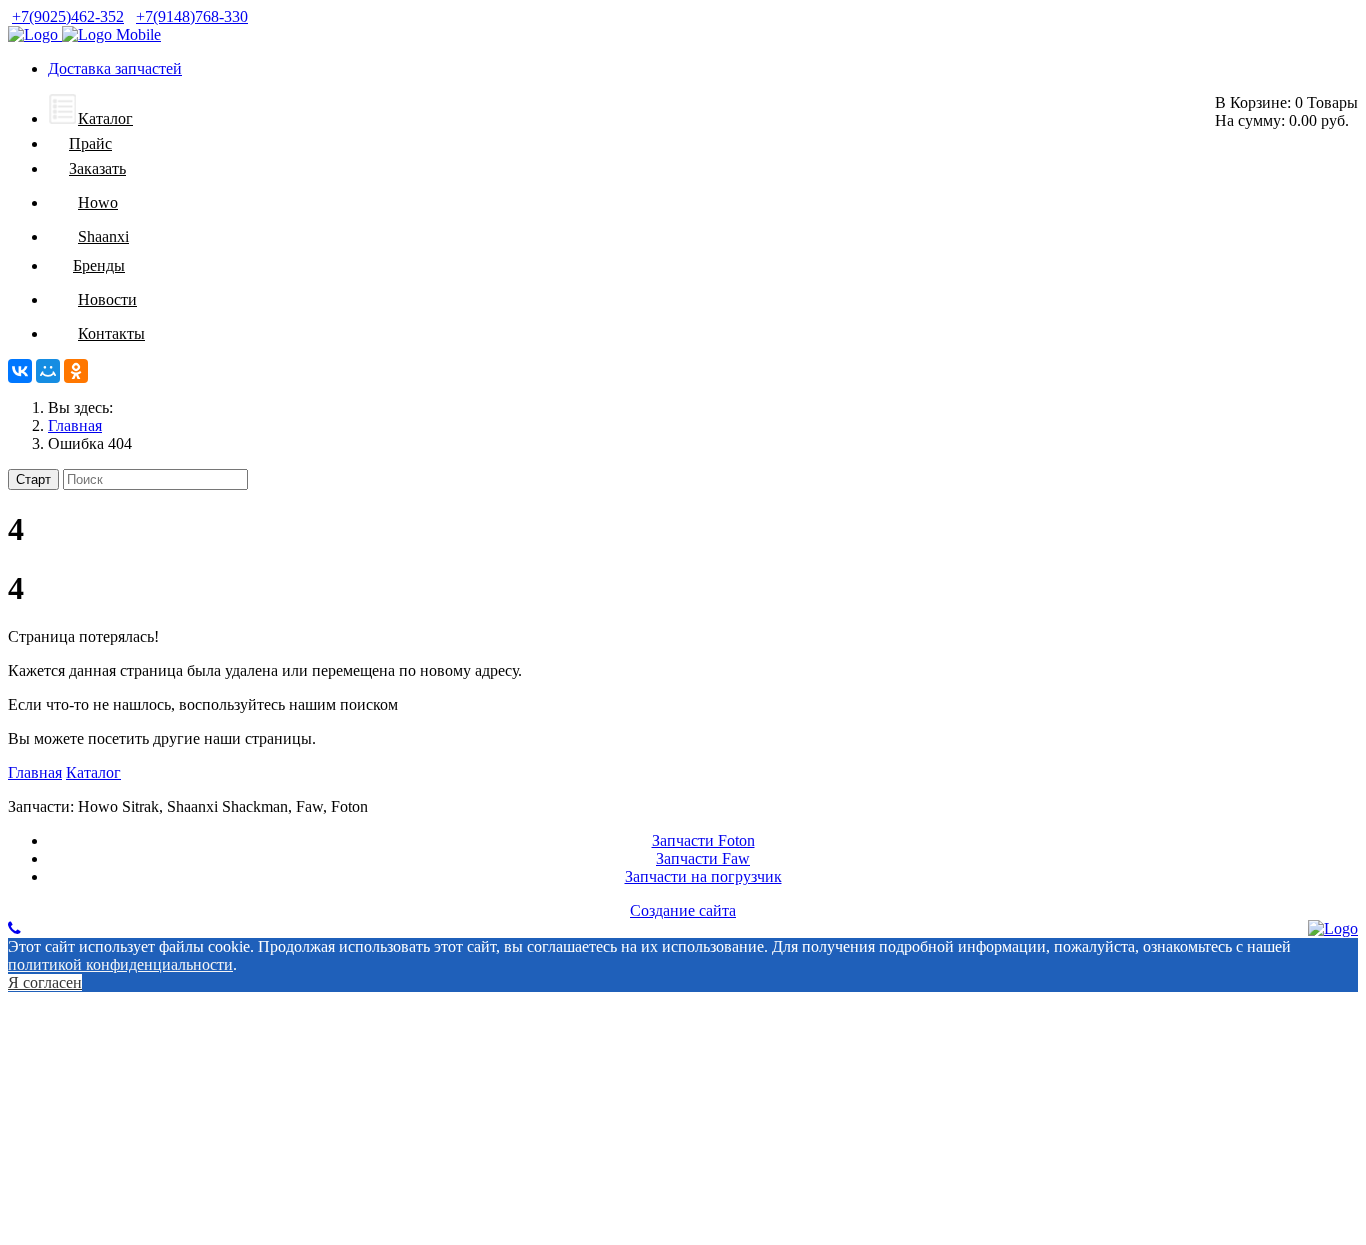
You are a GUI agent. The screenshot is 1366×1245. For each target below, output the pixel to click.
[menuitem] (90, 118)
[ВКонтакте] (20, 371)
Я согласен (45, 982)
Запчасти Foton (703, 840)
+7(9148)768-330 (192, 16)
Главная (35, 772)
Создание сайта (683, 910)
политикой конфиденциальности (120, 964)
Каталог (93, 772)
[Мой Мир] (48, 371)
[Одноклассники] (76, 371)
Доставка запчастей (115, 68)
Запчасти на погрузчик (703, 876)
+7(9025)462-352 (68, 16)
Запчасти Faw (703, 858)
